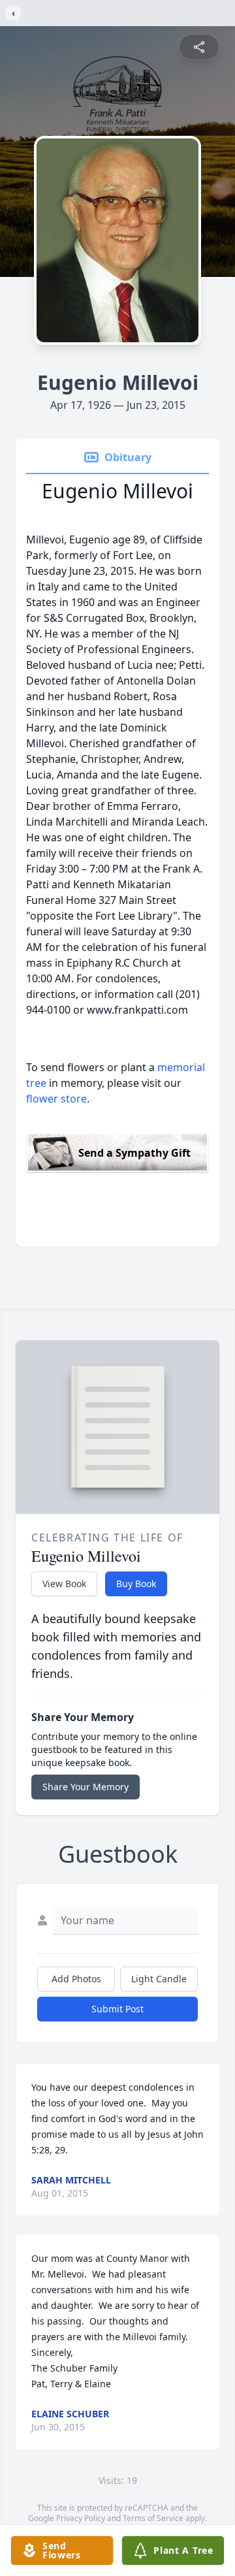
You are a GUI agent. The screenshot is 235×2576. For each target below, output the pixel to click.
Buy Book (136, 1584)
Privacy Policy (81, 2518)
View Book (64, 1584)
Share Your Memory (86, 1787)
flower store (56, 1099)
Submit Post (117, 2009)
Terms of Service (153, 2518)
